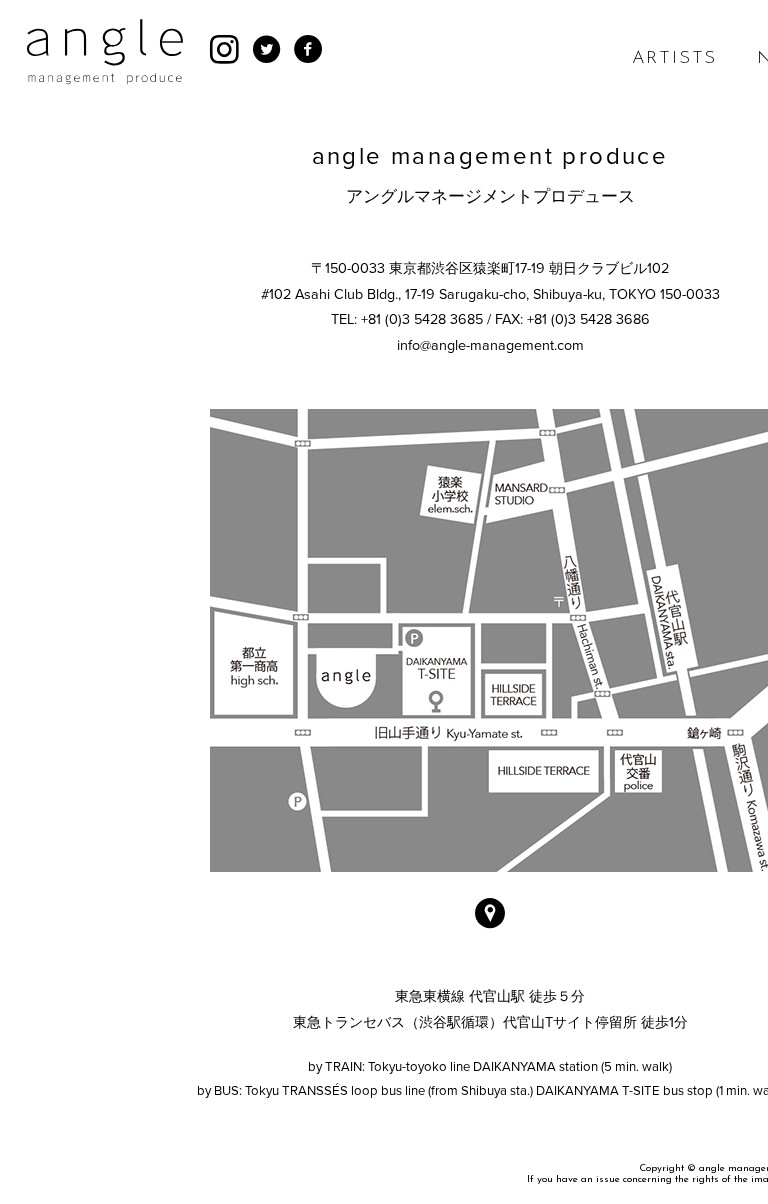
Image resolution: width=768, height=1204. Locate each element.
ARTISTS (675, 59)
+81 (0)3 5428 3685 (422, 319)
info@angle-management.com (490, 345)
